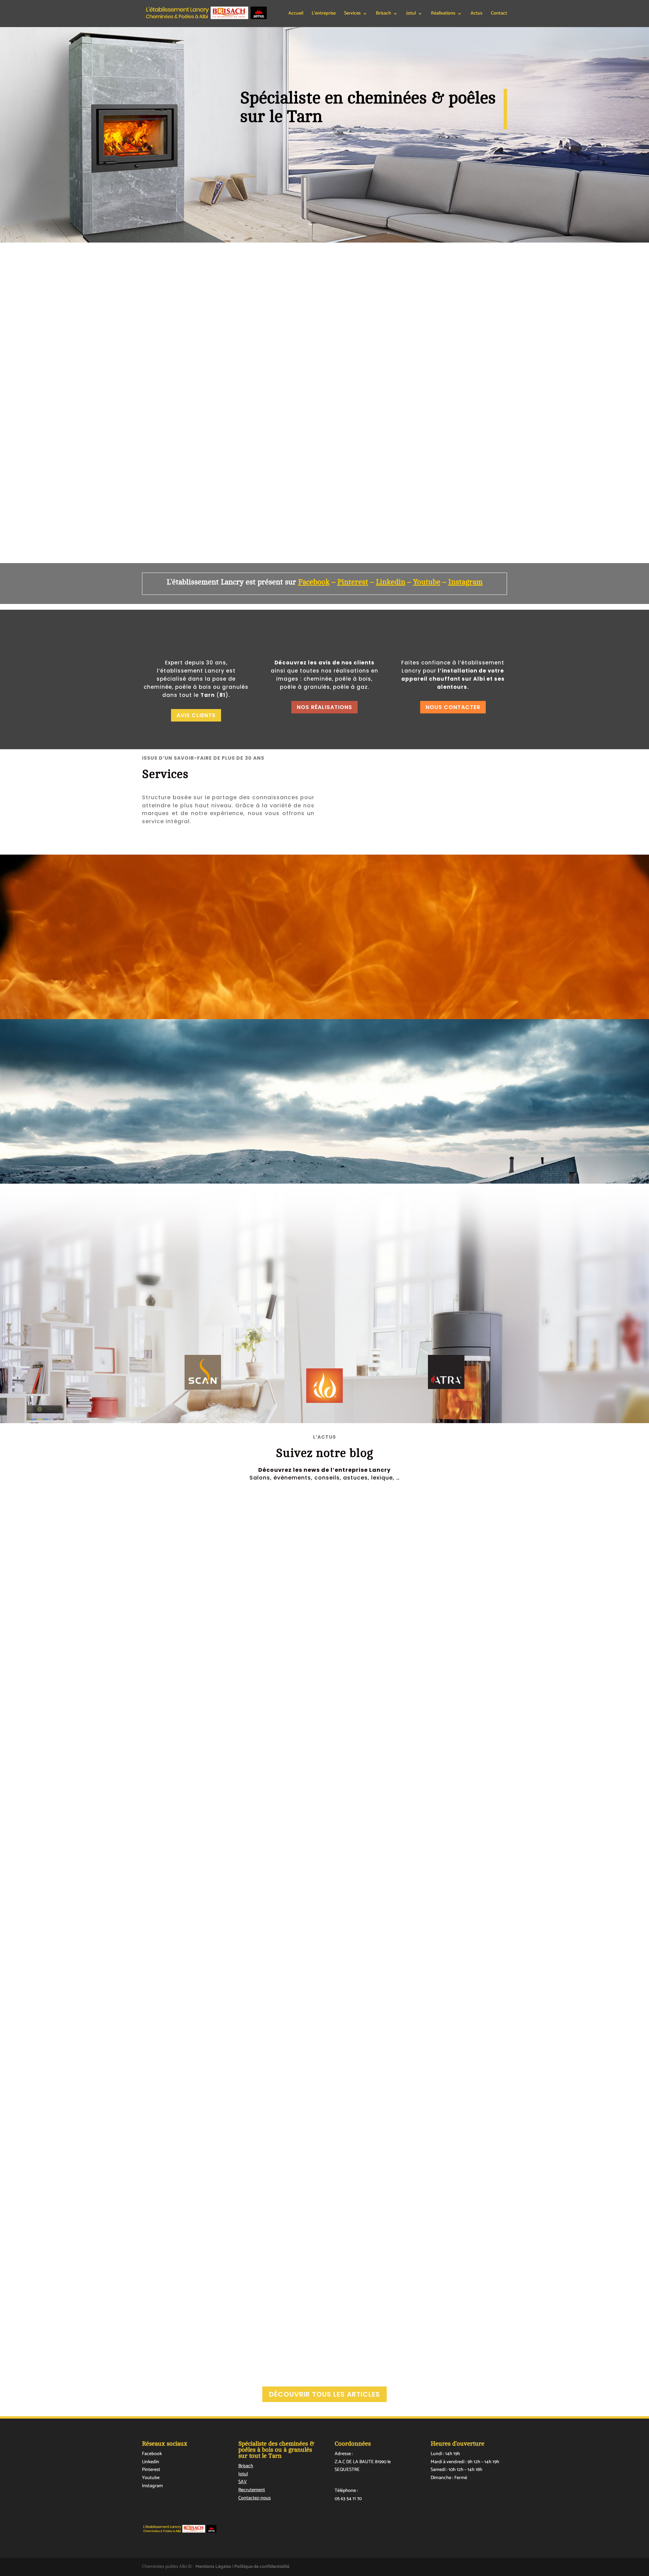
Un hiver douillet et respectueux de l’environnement (221, 1732)
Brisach (246, 2466)
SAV (243, 2482)
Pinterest (151, 2470)
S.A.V (469, 808)
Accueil (296, 14)
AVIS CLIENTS (196, 715)
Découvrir (228, 973)
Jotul (411, 14)
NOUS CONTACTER (453, 707)
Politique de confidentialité (262, 2567)
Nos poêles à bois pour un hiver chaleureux (209, 2041)
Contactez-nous (255, 2498)
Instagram (465, 582)
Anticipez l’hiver (171, 2309)
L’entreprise (324, 14)
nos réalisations (324, 707)
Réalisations (443, 14)
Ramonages (373, 808)
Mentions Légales (213, 2567)
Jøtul (174, 1742)
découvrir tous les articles (324, 2394)
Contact (499, 14)
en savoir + (368, 449)
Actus (476, 14)
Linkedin (151, 2462)
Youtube (427, 582)
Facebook (314, 582)
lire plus (161, 1769)
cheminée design (191, 2052)
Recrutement (252, 2490)
